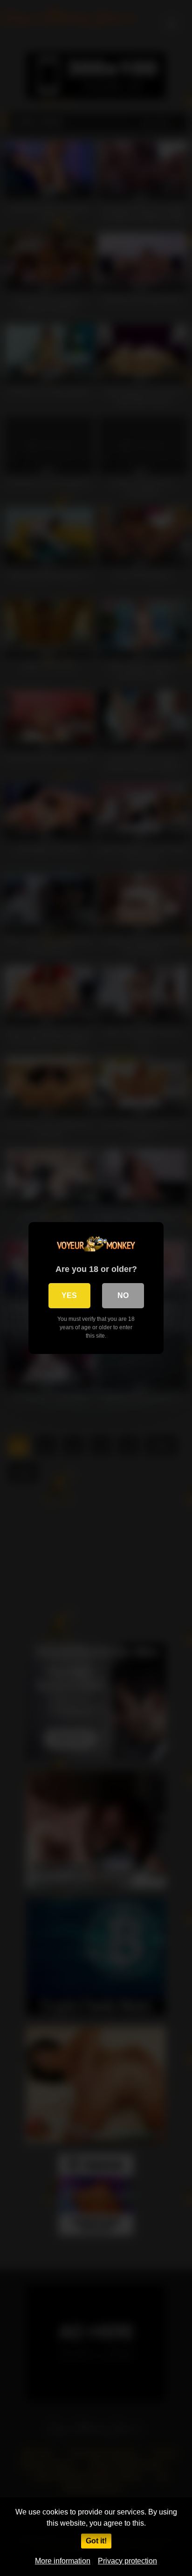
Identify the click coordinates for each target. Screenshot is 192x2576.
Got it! (96, 2541)
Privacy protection (127, 2561)
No (123, 1295)
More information (63, 2561)
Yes (69, 1295)
